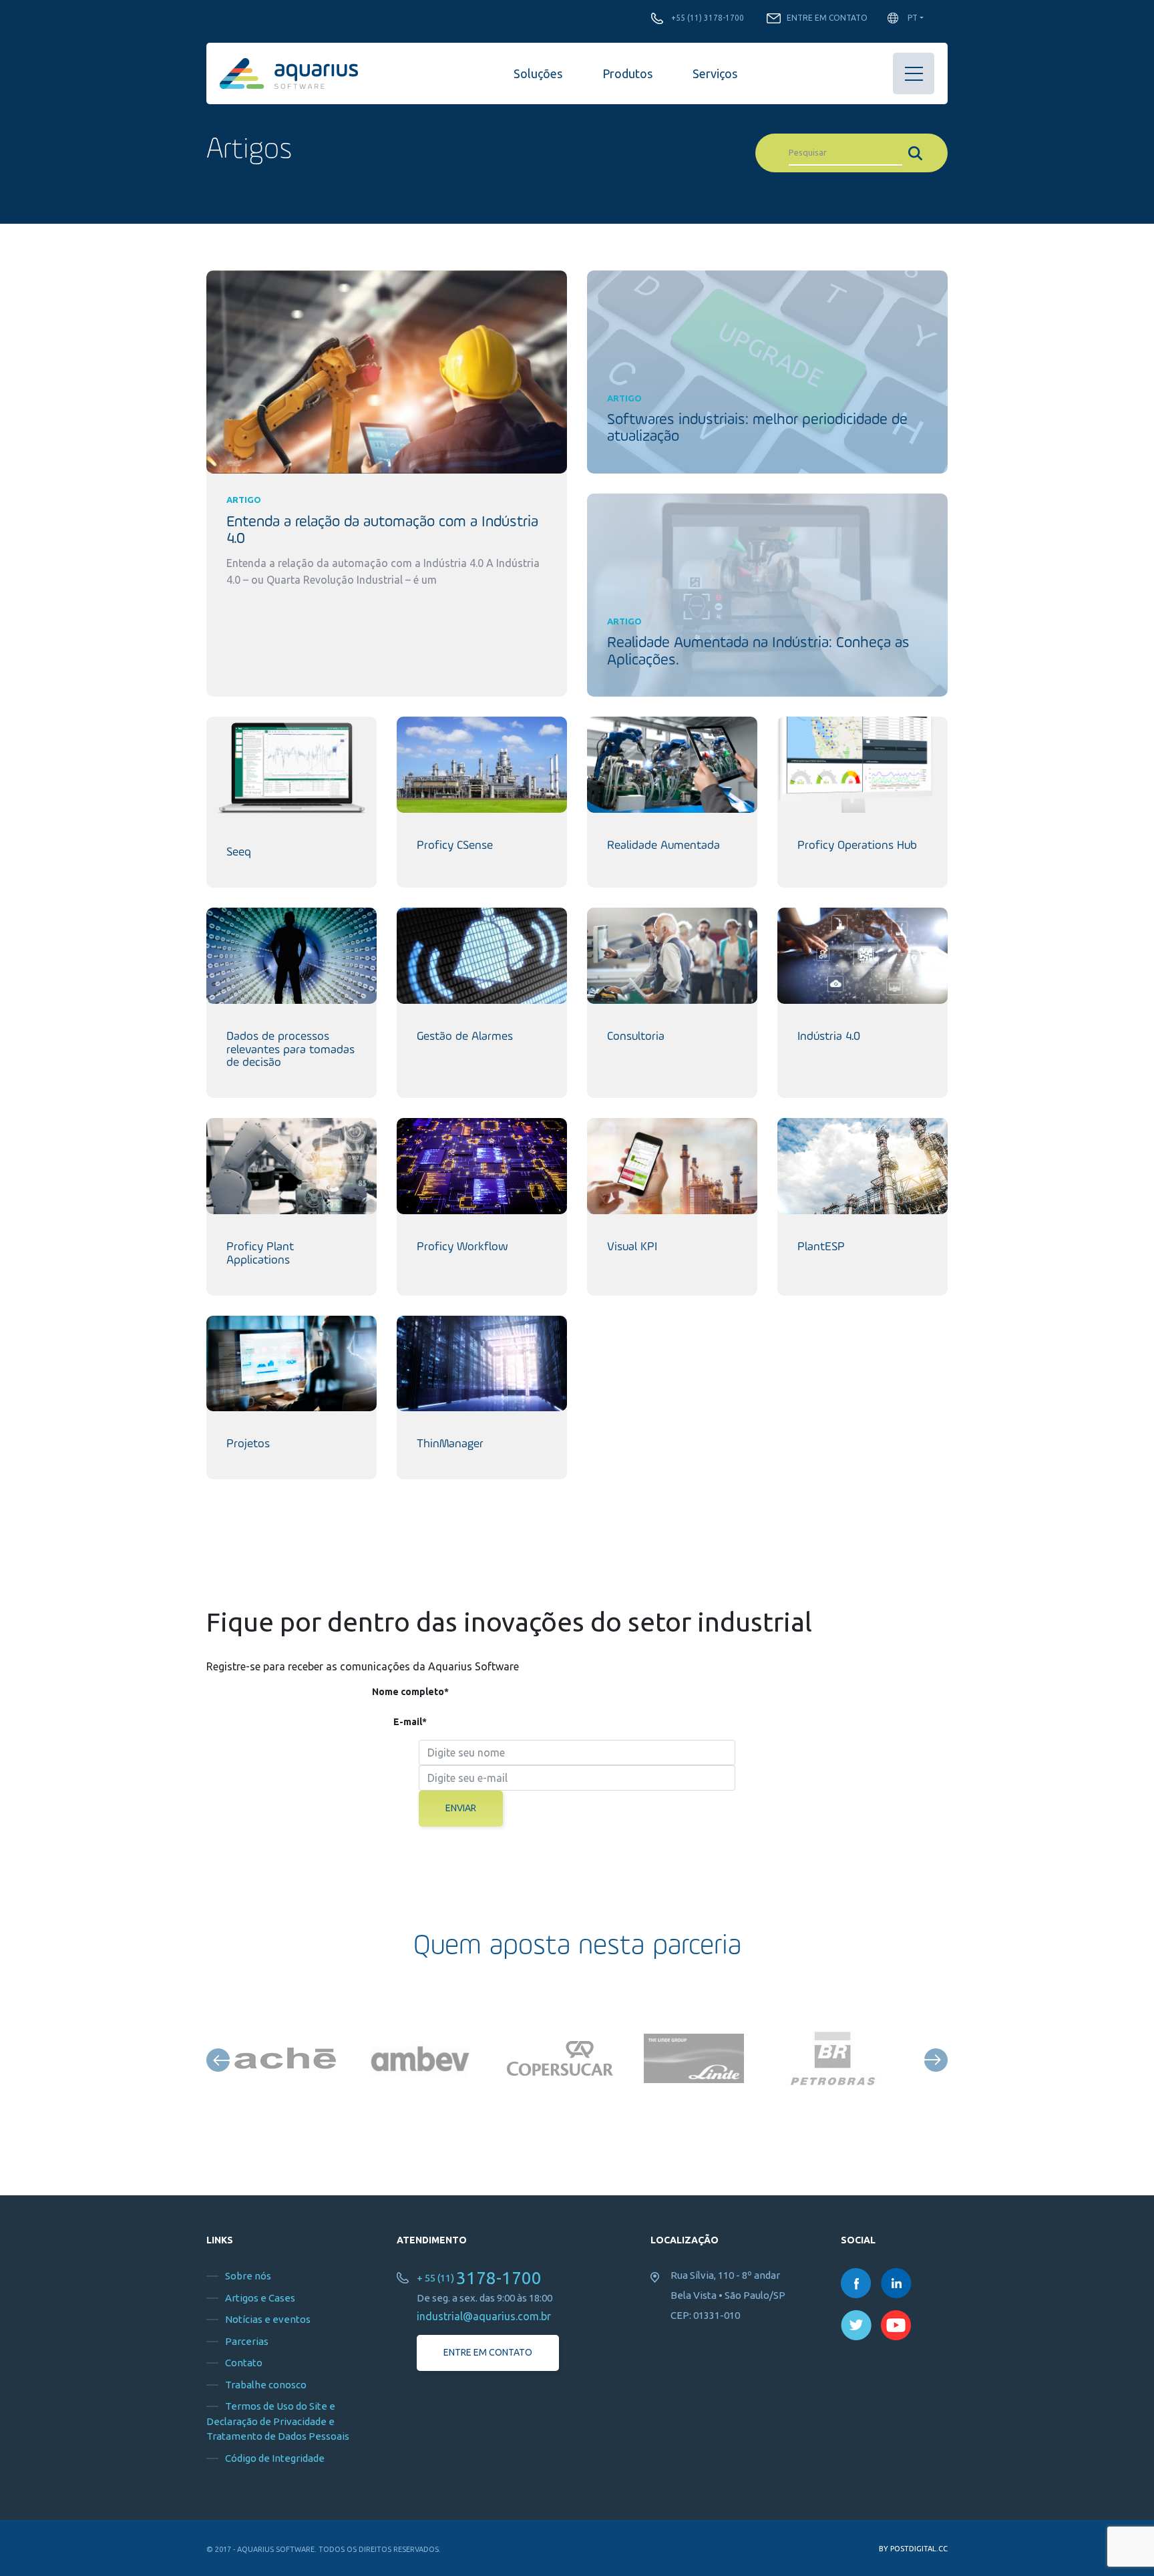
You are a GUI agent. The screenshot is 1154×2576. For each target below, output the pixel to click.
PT (913, 18)
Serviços (715, 73)
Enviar (461, 1808)
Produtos (627, 73)
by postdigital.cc (913, 2549)
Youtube (896, 2325)
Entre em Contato (827, 18)
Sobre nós (248, 2276)
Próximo (936, 2060)
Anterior (218, 2060)
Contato (244, 2363)
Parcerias (247, 2341)
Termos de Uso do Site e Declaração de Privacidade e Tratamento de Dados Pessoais (278, 2421)
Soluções (538, 73)
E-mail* (410, 1722)
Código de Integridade (275, 2458)
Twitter (856, 2325)
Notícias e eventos (268, 2319)
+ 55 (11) (479, 2278)
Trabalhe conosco (266, 2385)
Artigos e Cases (260, 2298)
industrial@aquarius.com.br (484, 2316)
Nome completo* (410, 1692)
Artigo (244, 500)
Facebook (856, 2283)
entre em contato (488, 2352)
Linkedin (896, 2283)
